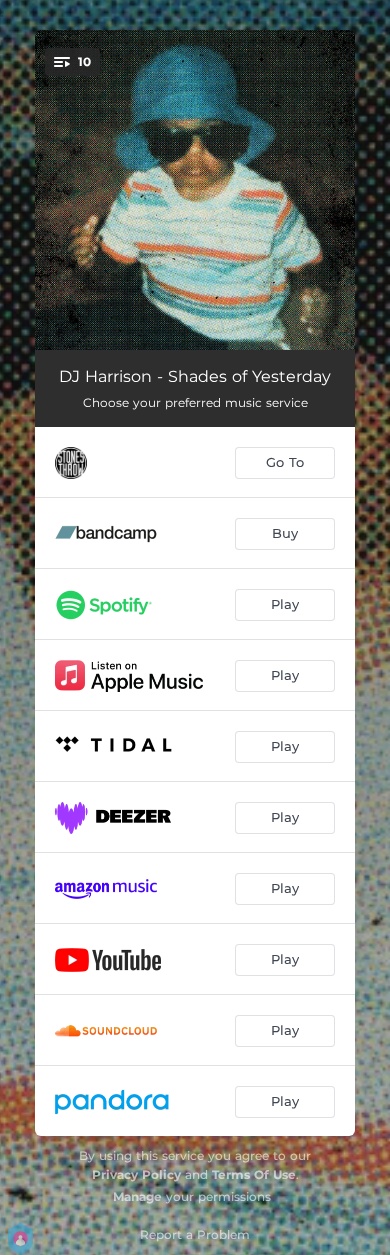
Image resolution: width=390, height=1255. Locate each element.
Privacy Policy (136, 1174)
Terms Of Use (254, 1174)
